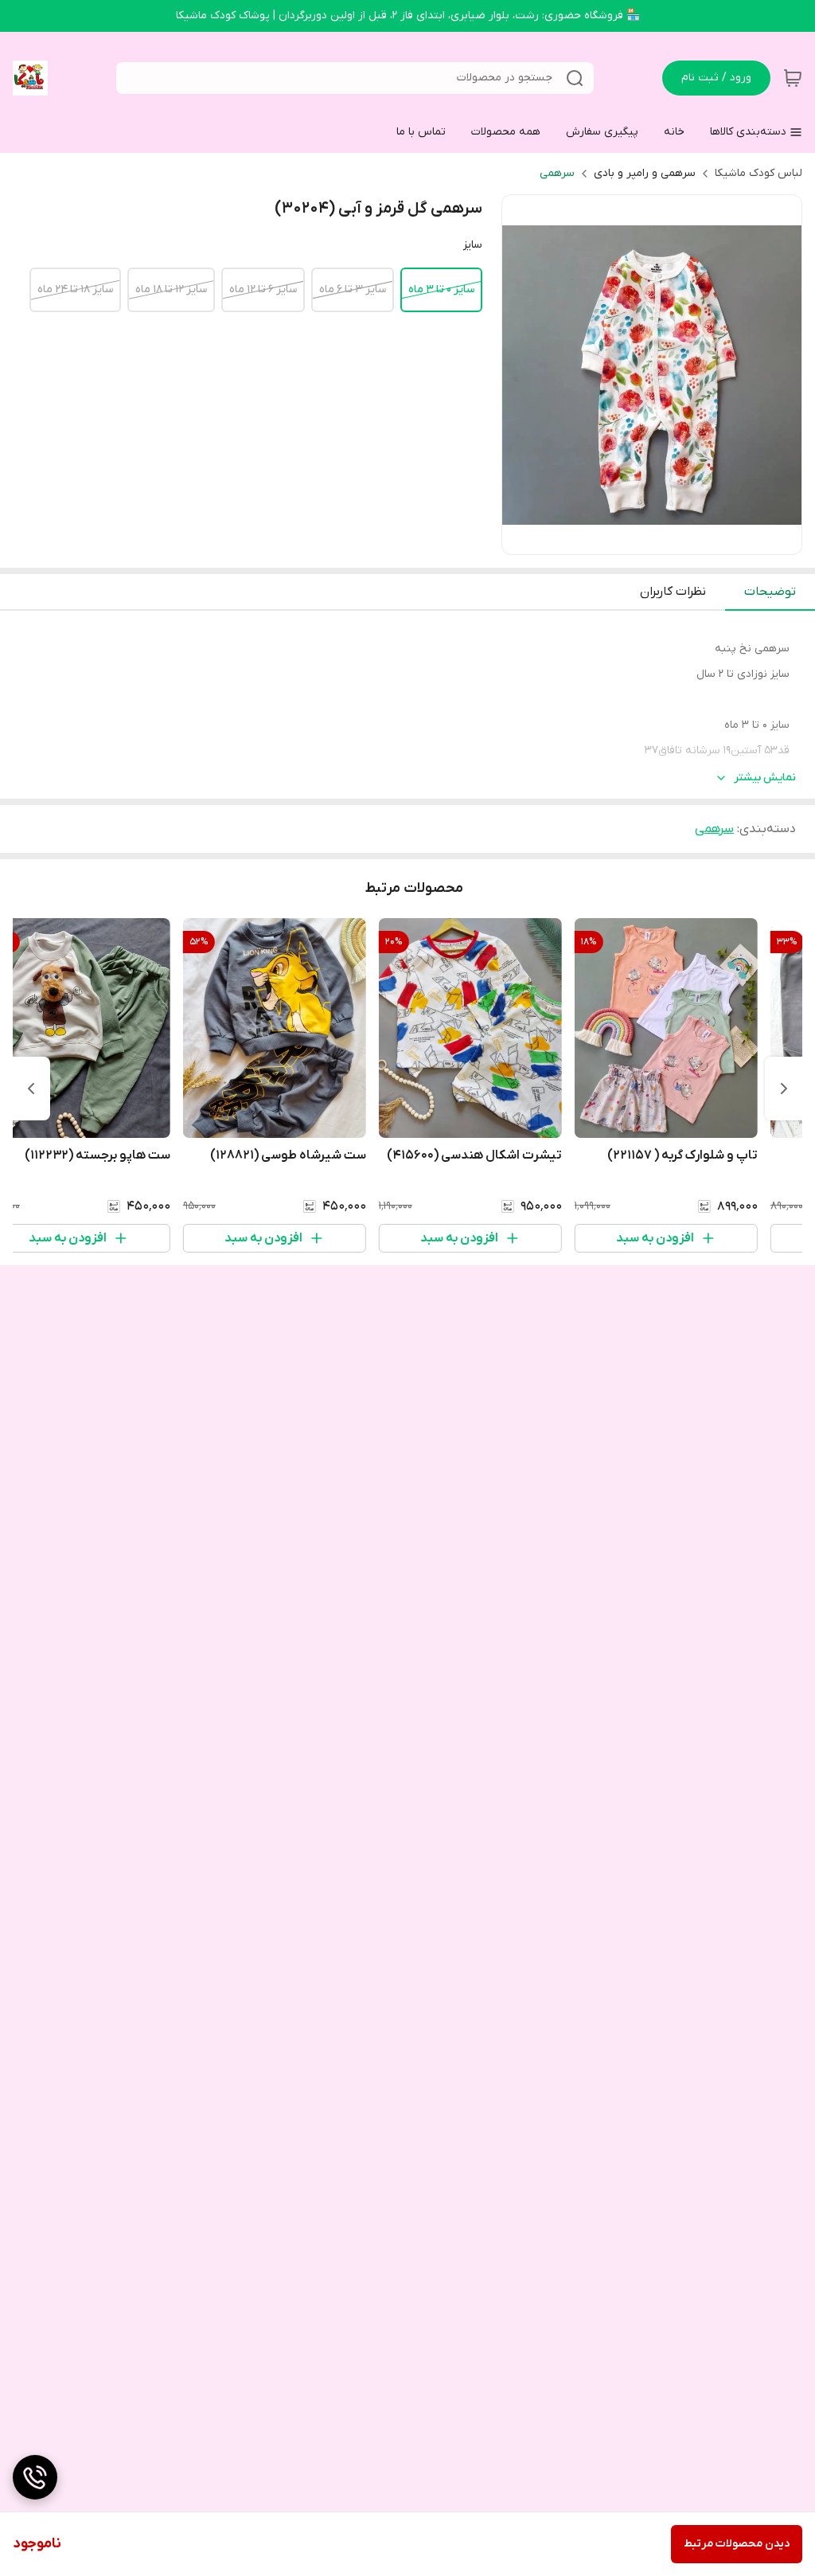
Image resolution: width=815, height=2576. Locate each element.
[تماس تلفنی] (35, 2477)
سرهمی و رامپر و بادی (645, 173)
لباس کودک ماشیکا (758, 173)
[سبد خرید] (793, 78)
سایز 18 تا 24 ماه (75, 289)
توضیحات (770, 592)
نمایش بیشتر (765, 778)
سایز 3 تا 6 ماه (353, 289)
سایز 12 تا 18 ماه (171, 289)
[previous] (784, 1089)
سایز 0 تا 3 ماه (441, 289)
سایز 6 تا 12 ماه (263, 289)
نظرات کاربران (673, 592)
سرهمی (557, 173)
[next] (31, 1089)
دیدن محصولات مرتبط (737, 2544)
